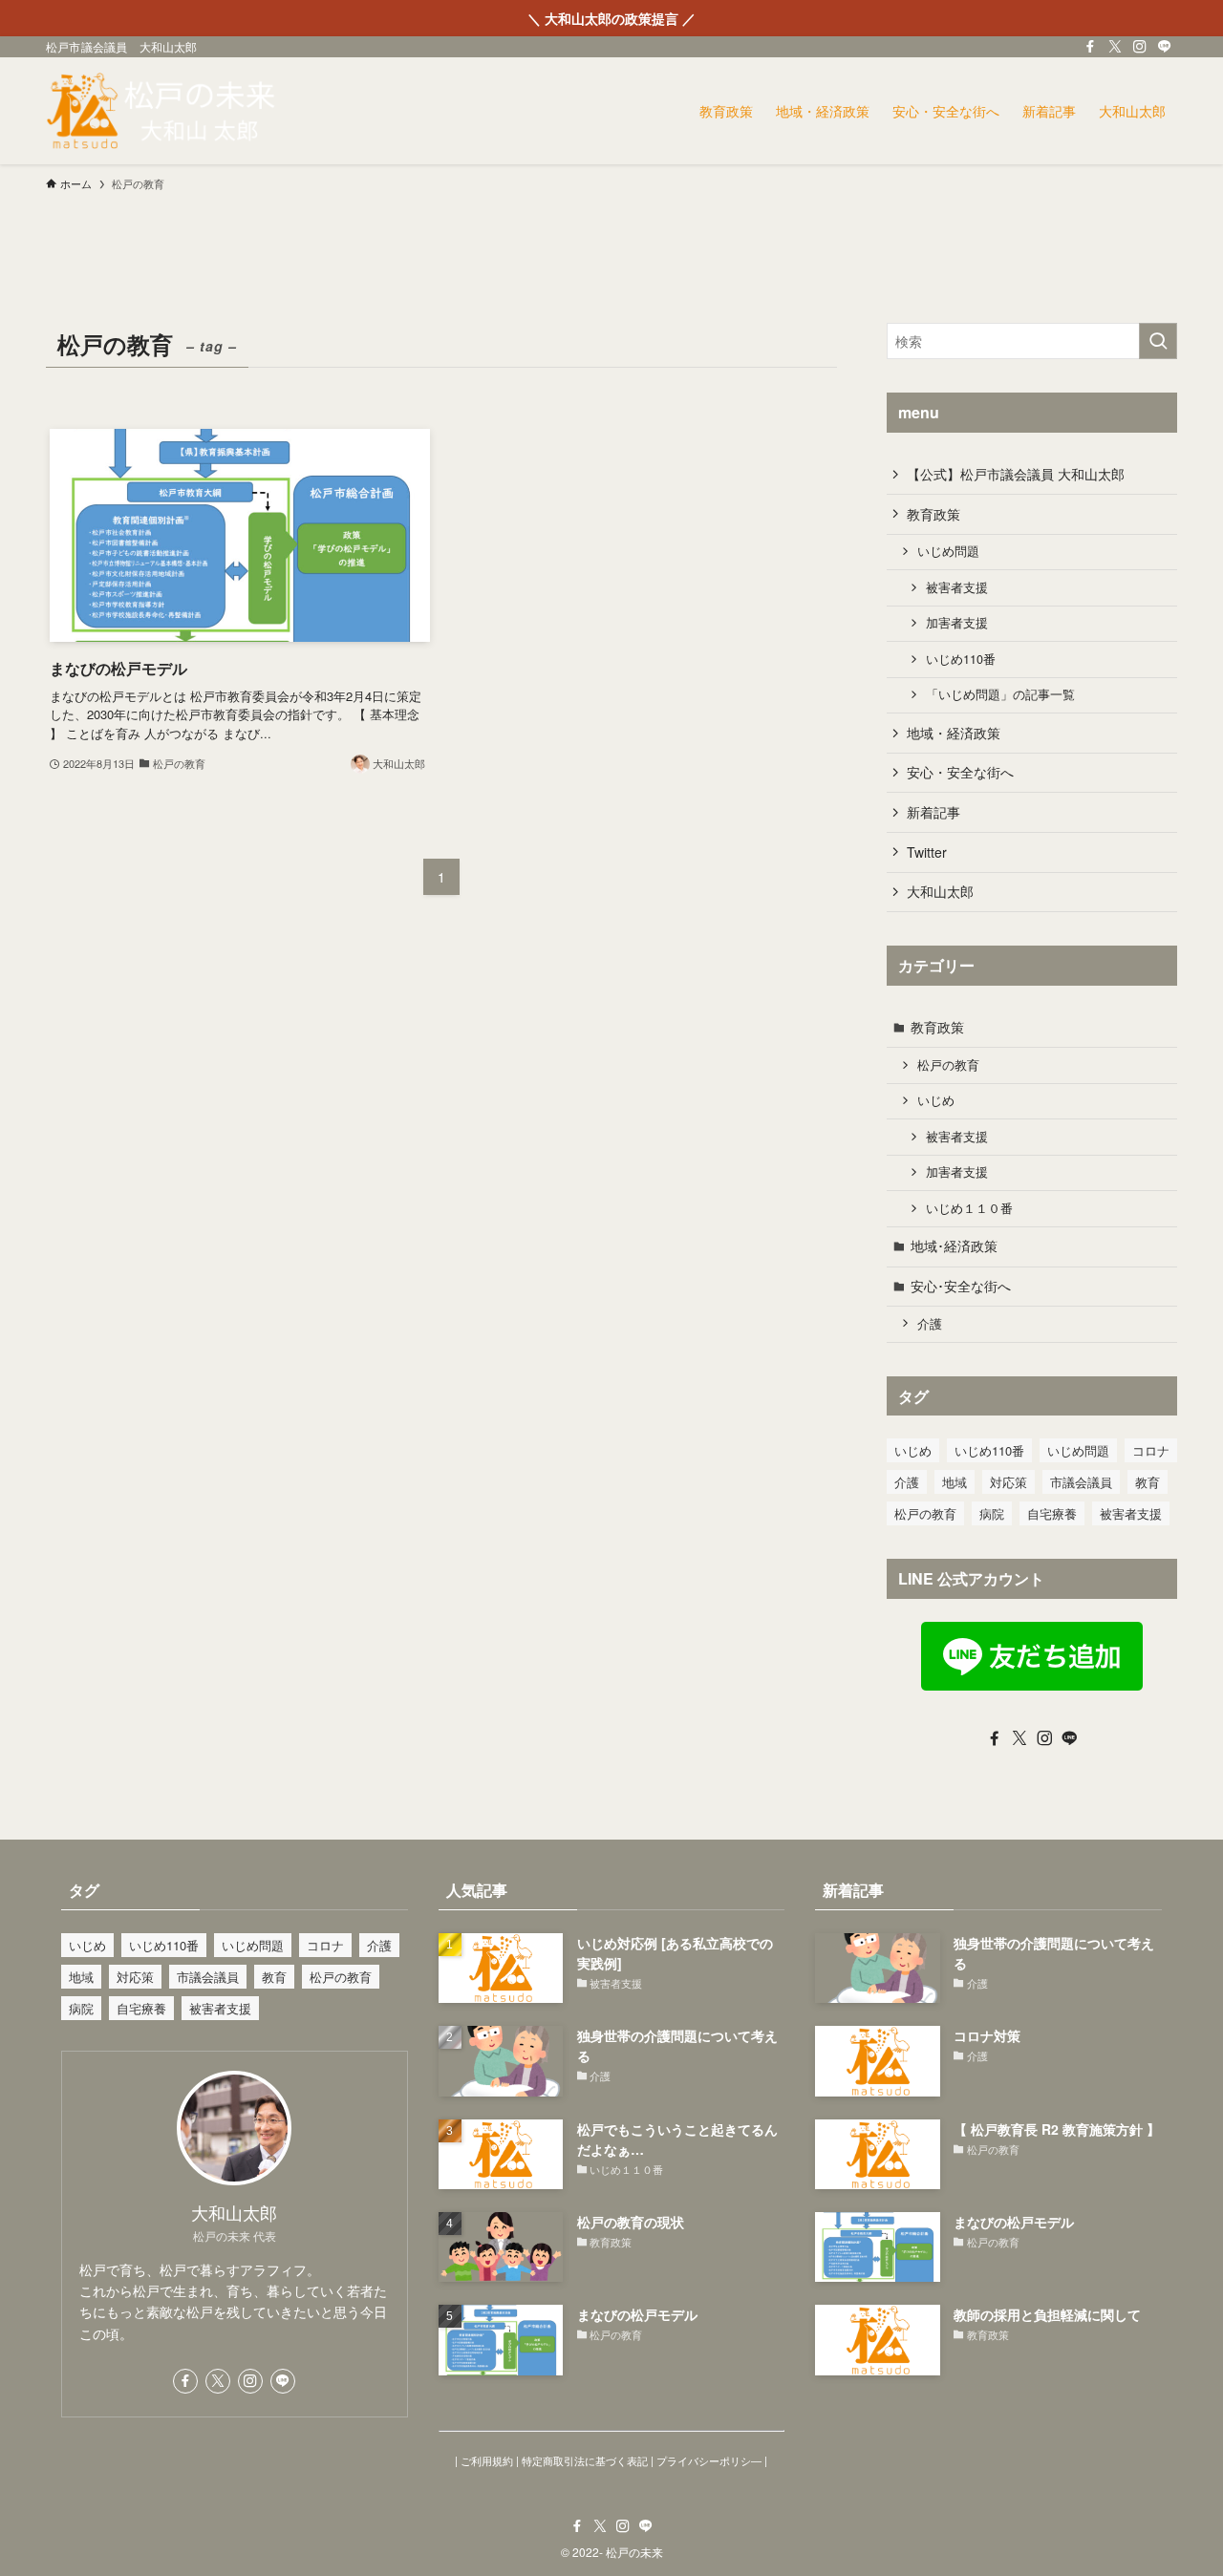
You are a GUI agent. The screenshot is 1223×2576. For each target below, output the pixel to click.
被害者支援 (957, 587)
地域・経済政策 (954, 733)
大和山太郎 (940, 891)
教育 (1148, 1482)
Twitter (927, 852)
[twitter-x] (1115, 47)
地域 (955, 1482)
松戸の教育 (948, 1065)
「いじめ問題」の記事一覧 (1000, 694)
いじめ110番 (961, 659)
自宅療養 (1052, 1513)
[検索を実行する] (1158, 341)
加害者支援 (957, 623)
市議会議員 (1081, 1482)
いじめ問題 (948, 551)
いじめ (936, 1100)
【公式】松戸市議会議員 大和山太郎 (1016, 474)
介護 (930, 1324)
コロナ (1151, 1450)
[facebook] (1090, 47)
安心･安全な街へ (961, 1286)
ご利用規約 (487, 2460)
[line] (1165, 47)
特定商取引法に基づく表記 (585, 2460)
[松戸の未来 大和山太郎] (163, 111)
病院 (992, 1513)
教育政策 (933, 514)
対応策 (1008, 1482)
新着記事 (933, 812)
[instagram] (1140, 47)
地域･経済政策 (954, 1245)
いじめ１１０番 (969, 1208)
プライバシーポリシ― (709, 2460)
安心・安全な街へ (960, 772)
